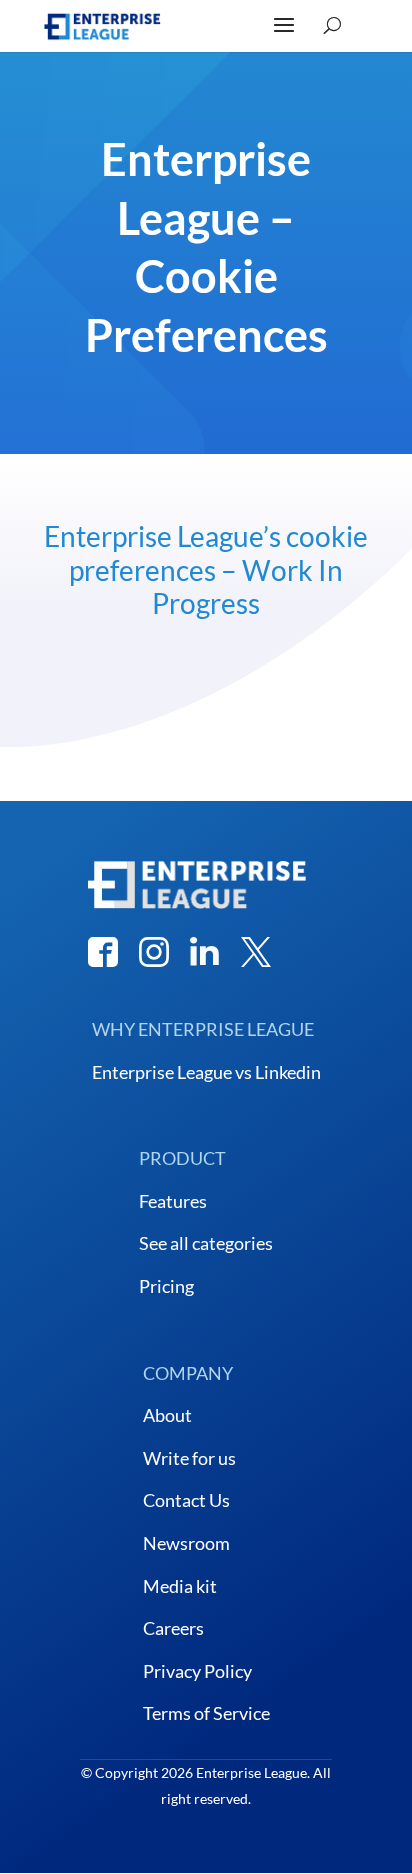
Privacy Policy (197, 1671)
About (167, 1415)
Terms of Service (206, 1713)
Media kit (180, 1586)
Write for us (189, 1458)
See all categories (206, 1243)
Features (173, 1201)
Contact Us (186, 1500)
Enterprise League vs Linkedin (206, 1072)
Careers (173, 1628)
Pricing (166, 1286)
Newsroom (186, 1543)
